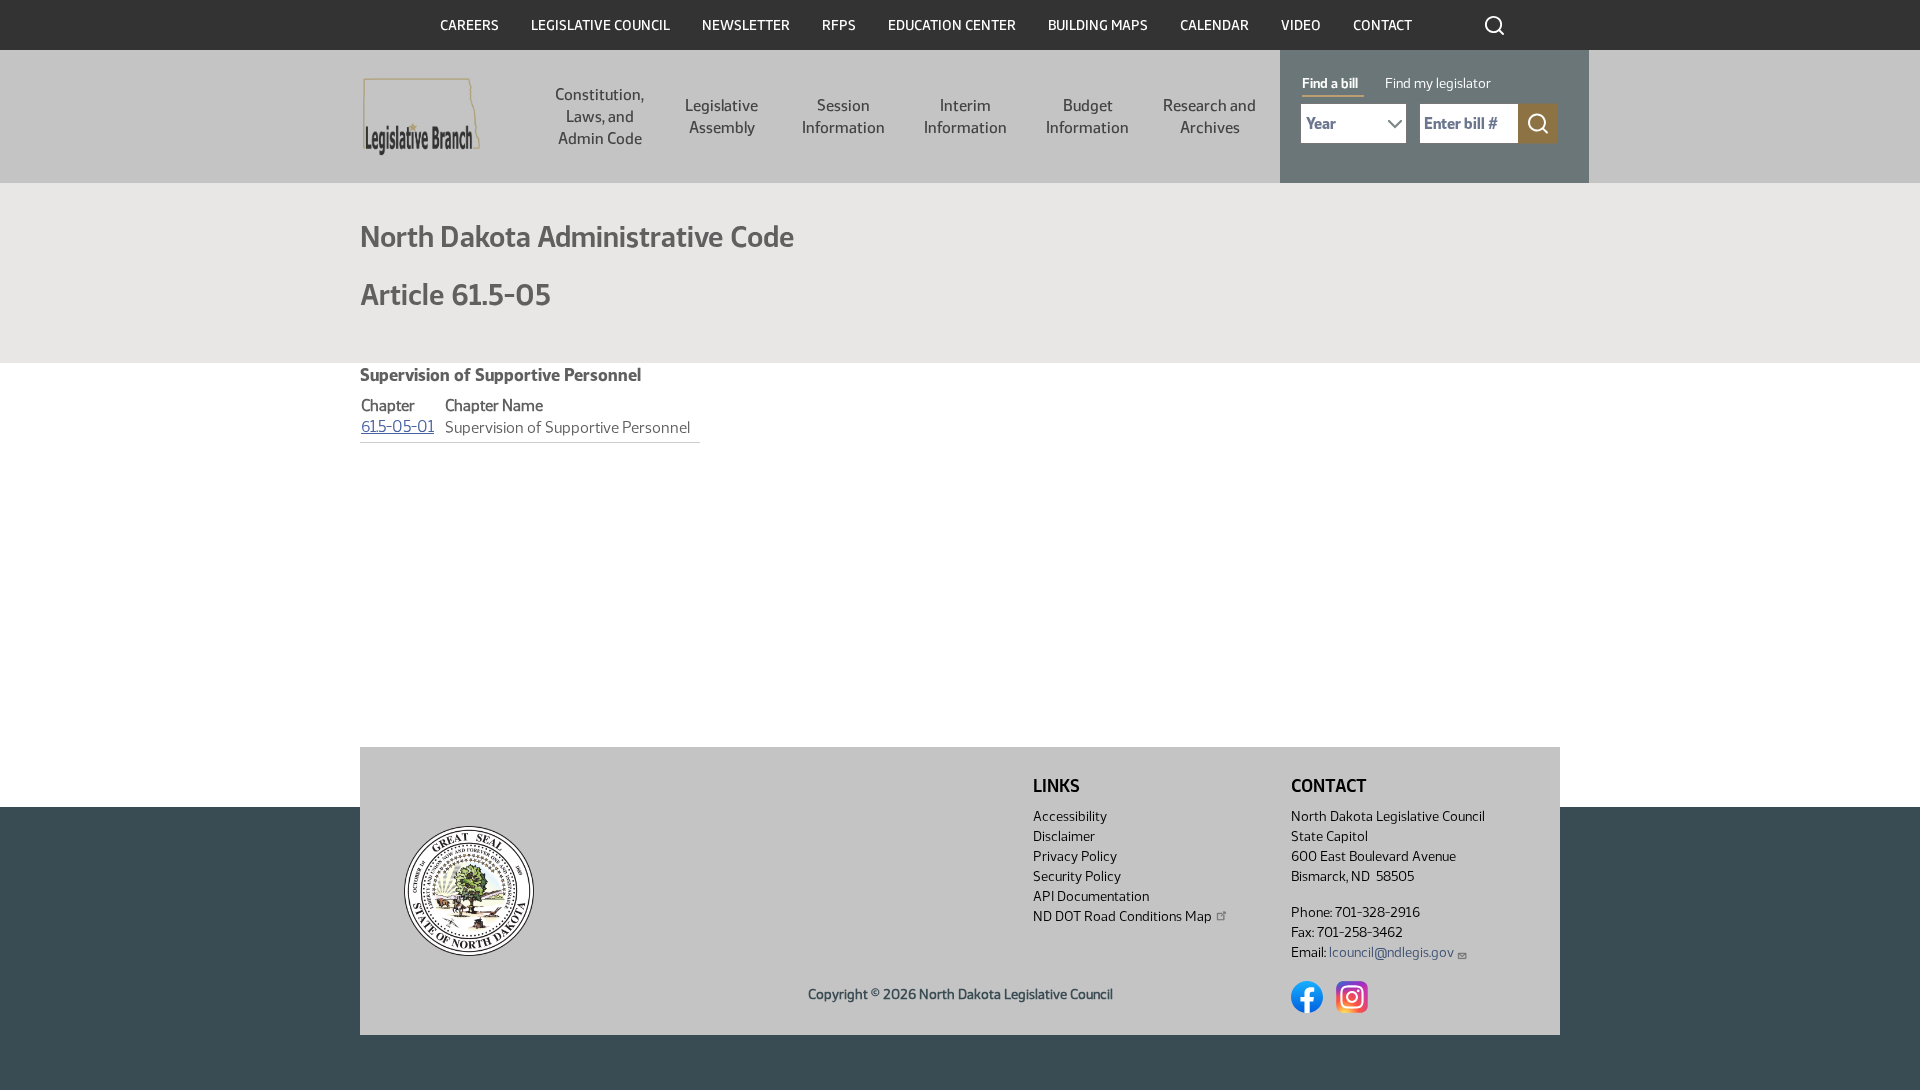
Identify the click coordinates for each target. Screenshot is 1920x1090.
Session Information (843, 116)
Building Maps (1098, 25)
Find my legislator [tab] (1438, 83)
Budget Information (1087, 116)
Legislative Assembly (721, 116)
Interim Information (965, 116)
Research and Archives (1209, 116)
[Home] (421, 117)
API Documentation (1091, 896)
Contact (1382, 25)
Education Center (952, 25)
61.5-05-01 (397, 426)
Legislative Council (600, 25)
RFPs (839, 25)
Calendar (1214, 25)
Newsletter (746, 25)
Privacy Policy (1075, 856)
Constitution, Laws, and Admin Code (599, 116)
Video (1301, 25)
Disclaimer (1064, 836)
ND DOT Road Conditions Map (1122, 916)
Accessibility (1070, 816)
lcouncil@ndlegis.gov (1391, 952)
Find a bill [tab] (1330, 83)
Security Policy (1077, 876)
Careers (469, 25)
